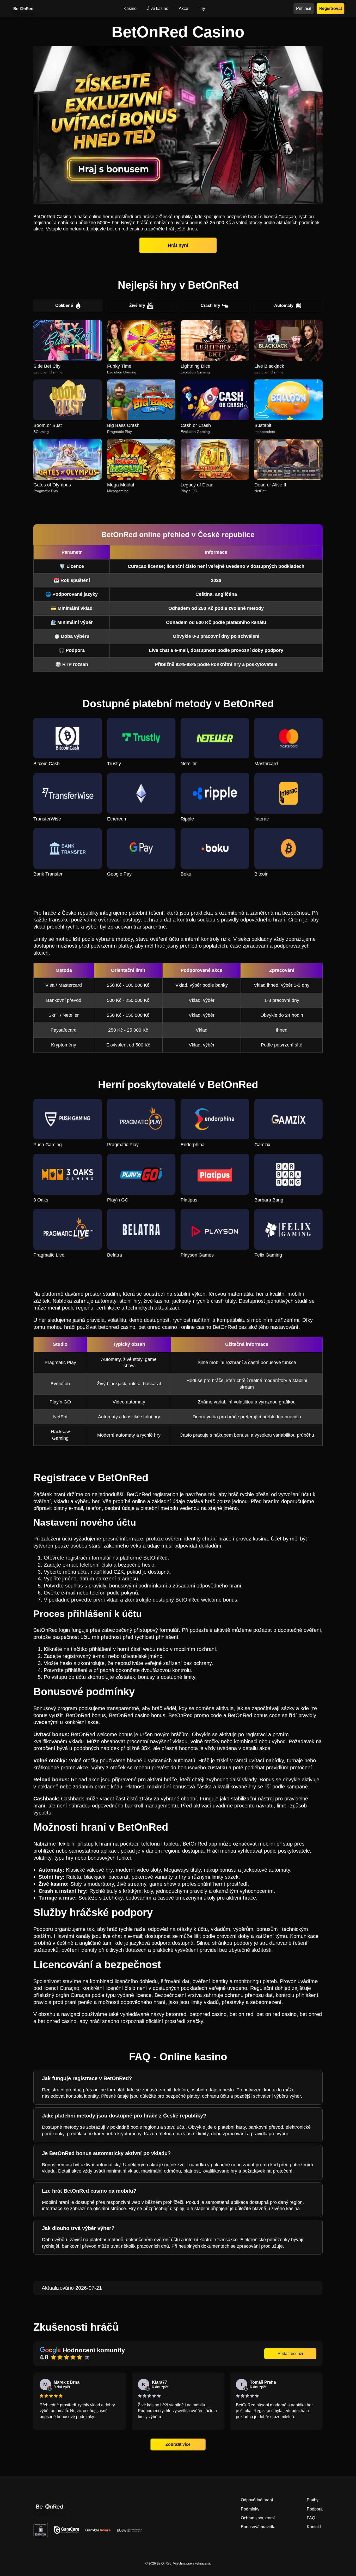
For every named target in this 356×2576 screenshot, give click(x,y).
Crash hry (210, 305)
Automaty (284, 305)
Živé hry (137, 305)
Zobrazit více (178, 2444)
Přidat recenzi (290, 2354)
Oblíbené (64, 305)
